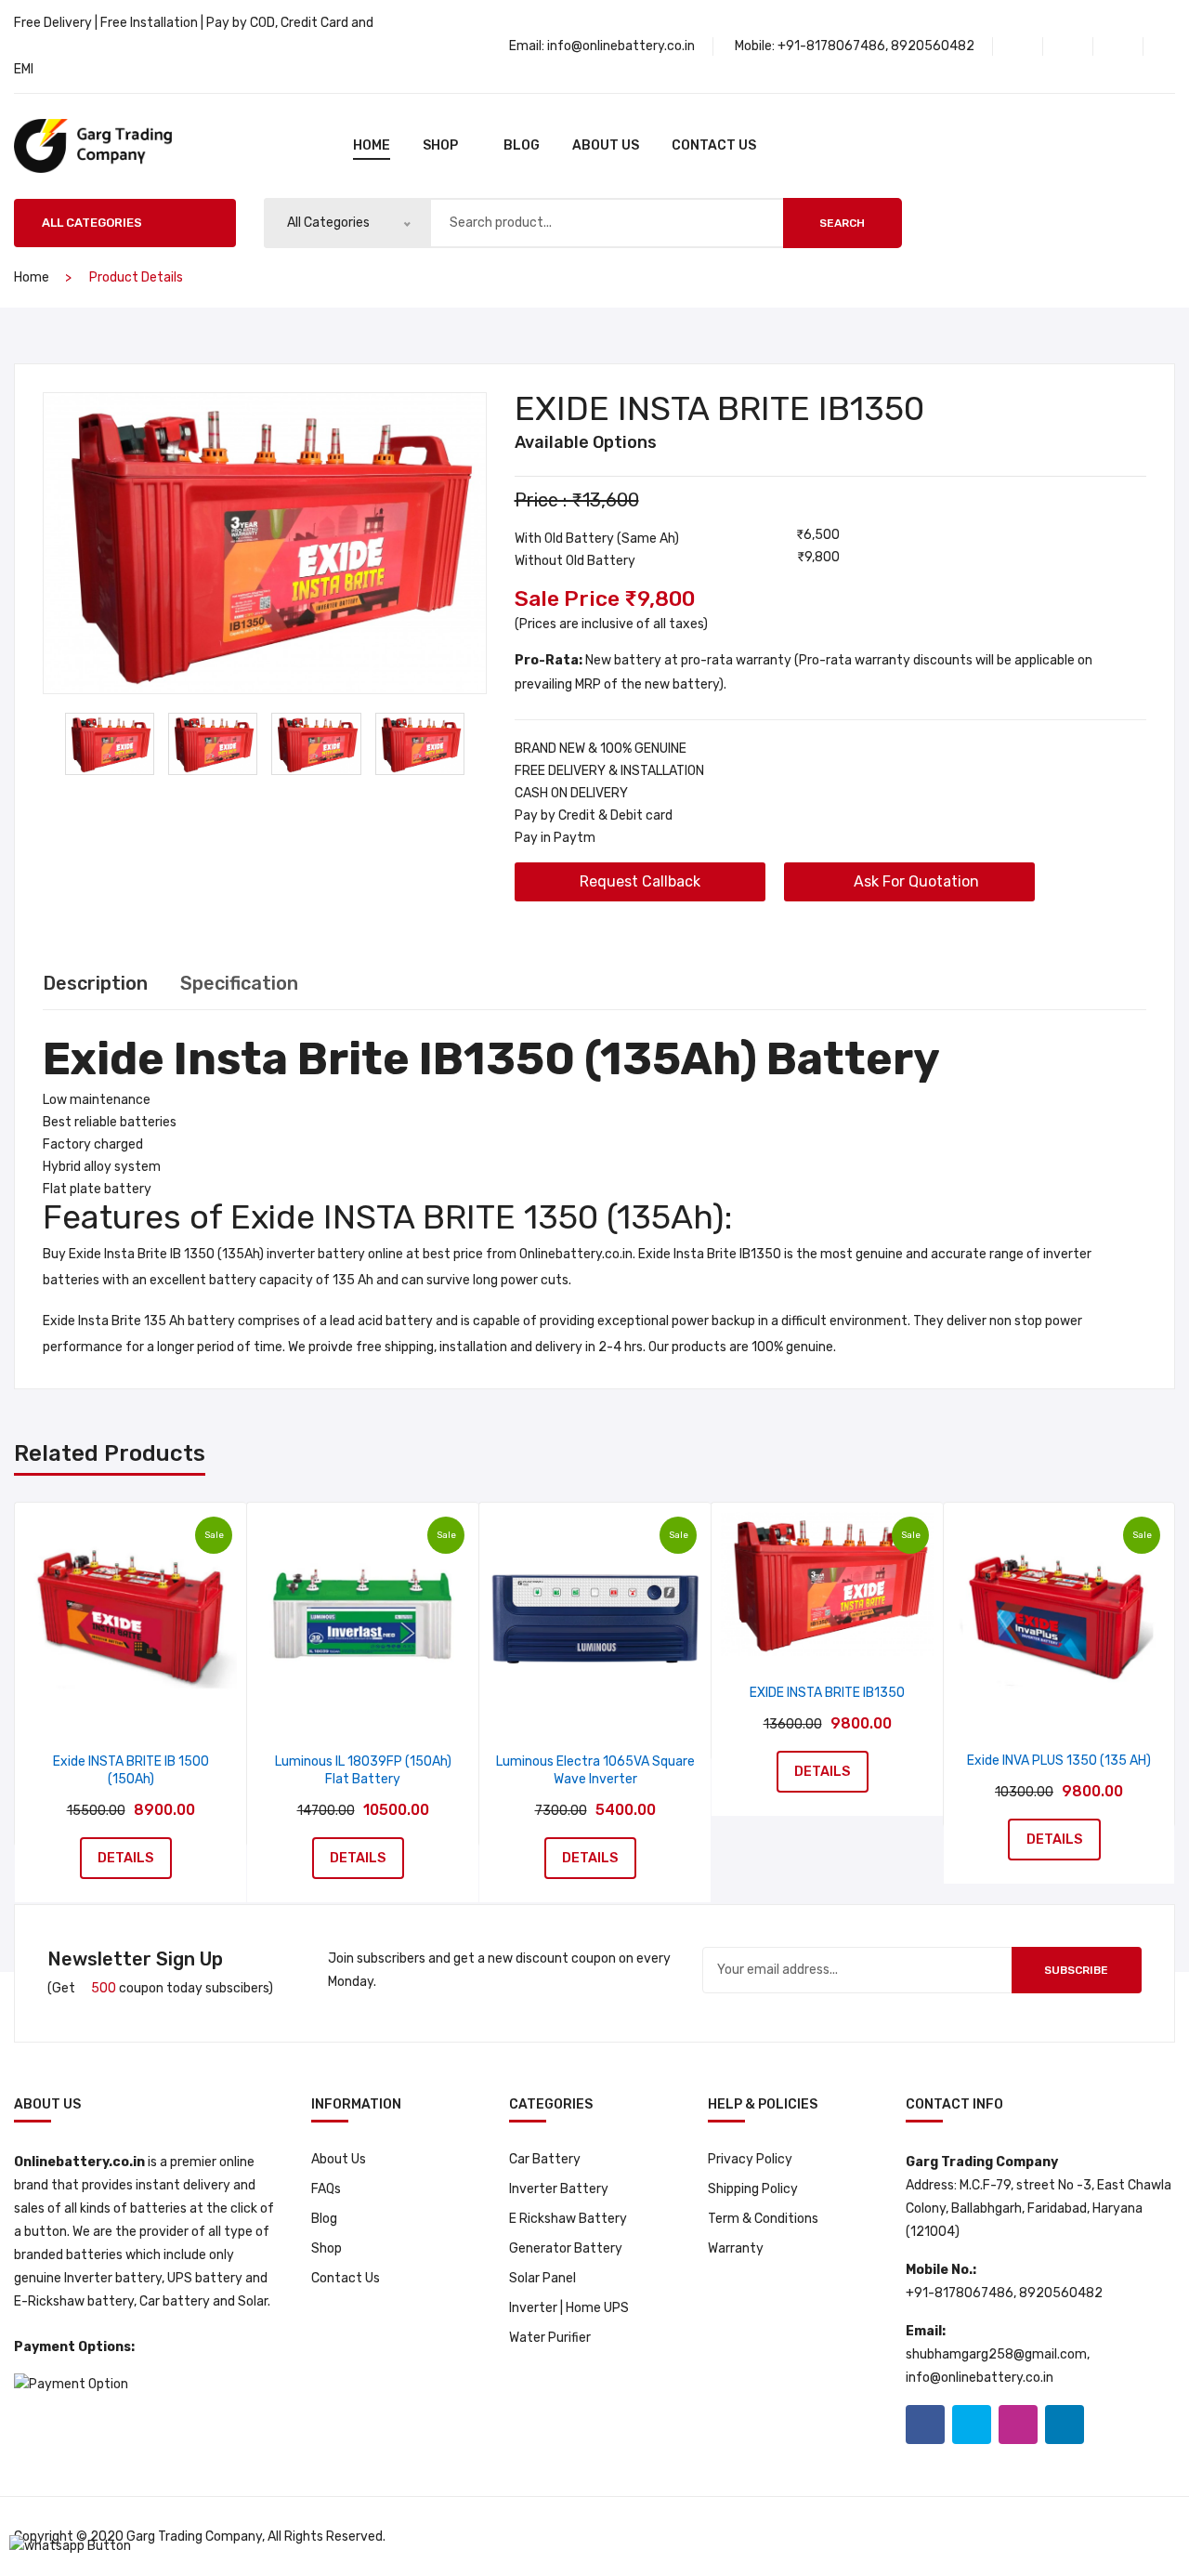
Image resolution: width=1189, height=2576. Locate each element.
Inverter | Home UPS (569, 2308)
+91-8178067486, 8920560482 (876, 46)
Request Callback (640, 881)
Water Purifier (550, 2338)
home (372, 145)
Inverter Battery (559, 2189)
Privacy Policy (750, 2159)
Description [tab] (95, 983)
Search (842, 223)
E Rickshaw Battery (568, 2219)
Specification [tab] (239, 983)
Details (126, 1858)
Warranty (736, 2248)
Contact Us (714, 145)
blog (522, 145)
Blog (324, 2219)
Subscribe (1076, 1970)
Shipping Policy (753, 2189)
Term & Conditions (763, 2219)
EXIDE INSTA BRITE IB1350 (827, 1693)
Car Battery (545, 2159)
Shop (327, 2248)
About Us (606, 145)
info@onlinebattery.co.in (621, 46)
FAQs (326, 2189)
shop (440, 145)
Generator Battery (566, 2248)
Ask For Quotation (915, 881)
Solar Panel (542, 2278)
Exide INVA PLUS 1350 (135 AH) (1059, 1761)
